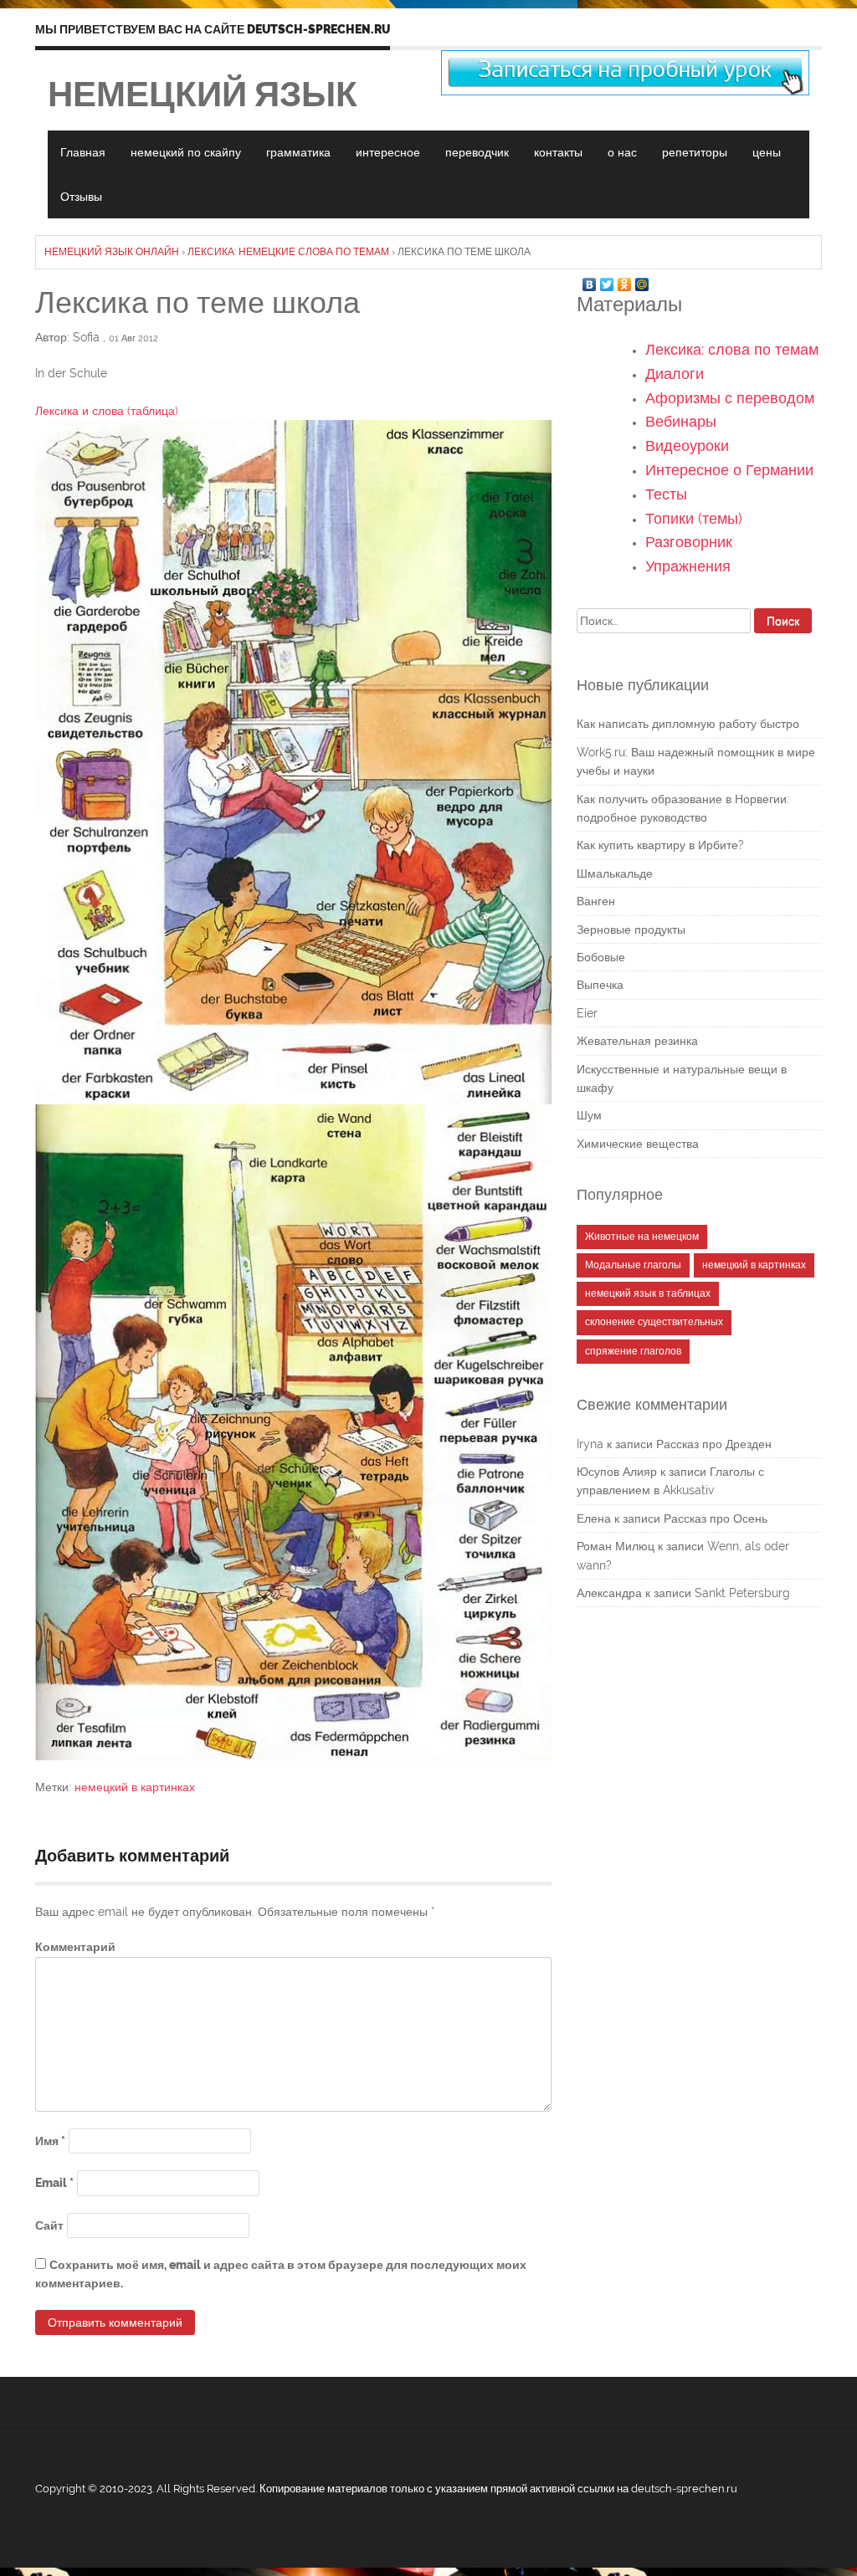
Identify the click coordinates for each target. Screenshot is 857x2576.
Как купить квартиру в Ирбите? (660, 845)
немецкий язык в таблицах (648, 1293)
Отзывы (81, 197)
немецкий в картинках (135, 1787)
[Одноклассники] (625, 280)
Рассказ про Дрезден (714, 1444)
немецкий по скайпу (186, 152)
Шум (589, 1115)
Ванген (596, 901)
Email (54, 2183)
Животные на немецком (642, 1237)
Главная (83, 152)
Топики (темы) (694, 518)
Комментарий (75, 1947)
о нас (622, 152)
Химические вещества (638, 1144)
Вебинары (681, 421)
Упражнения (688, 566)
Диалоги (675, 374)
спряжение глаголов (633, 1351)
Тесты (666, 494)
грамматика (298, 152)
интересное (388, 152)
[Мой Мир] (642, 280)
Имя (50, 2141)
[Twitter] (607, 280)
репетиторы (695, 152)
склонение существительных (654, 1322)
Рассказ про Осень (716, 1518)
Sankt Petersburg (742, 1593)
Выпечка (600, 985)
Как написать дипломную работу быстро (688, 724)
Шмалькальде (615, 873)
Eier (587, 1013)
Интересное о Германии (729, 470)
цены (767, 152)
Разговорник (689, 542)
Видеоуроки (687, 446)
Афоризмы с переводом (730, 398)
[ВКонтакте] (590, 280)
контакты (558, 152)
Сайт (49, 2225)
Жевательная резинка (637, 1041)
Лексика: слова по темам (732, 349)
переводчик (477, 152)
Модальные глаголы (633, 1265)
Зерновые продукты (631, 930)
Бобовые (601, 957)
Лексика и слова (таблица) (107, 411)
